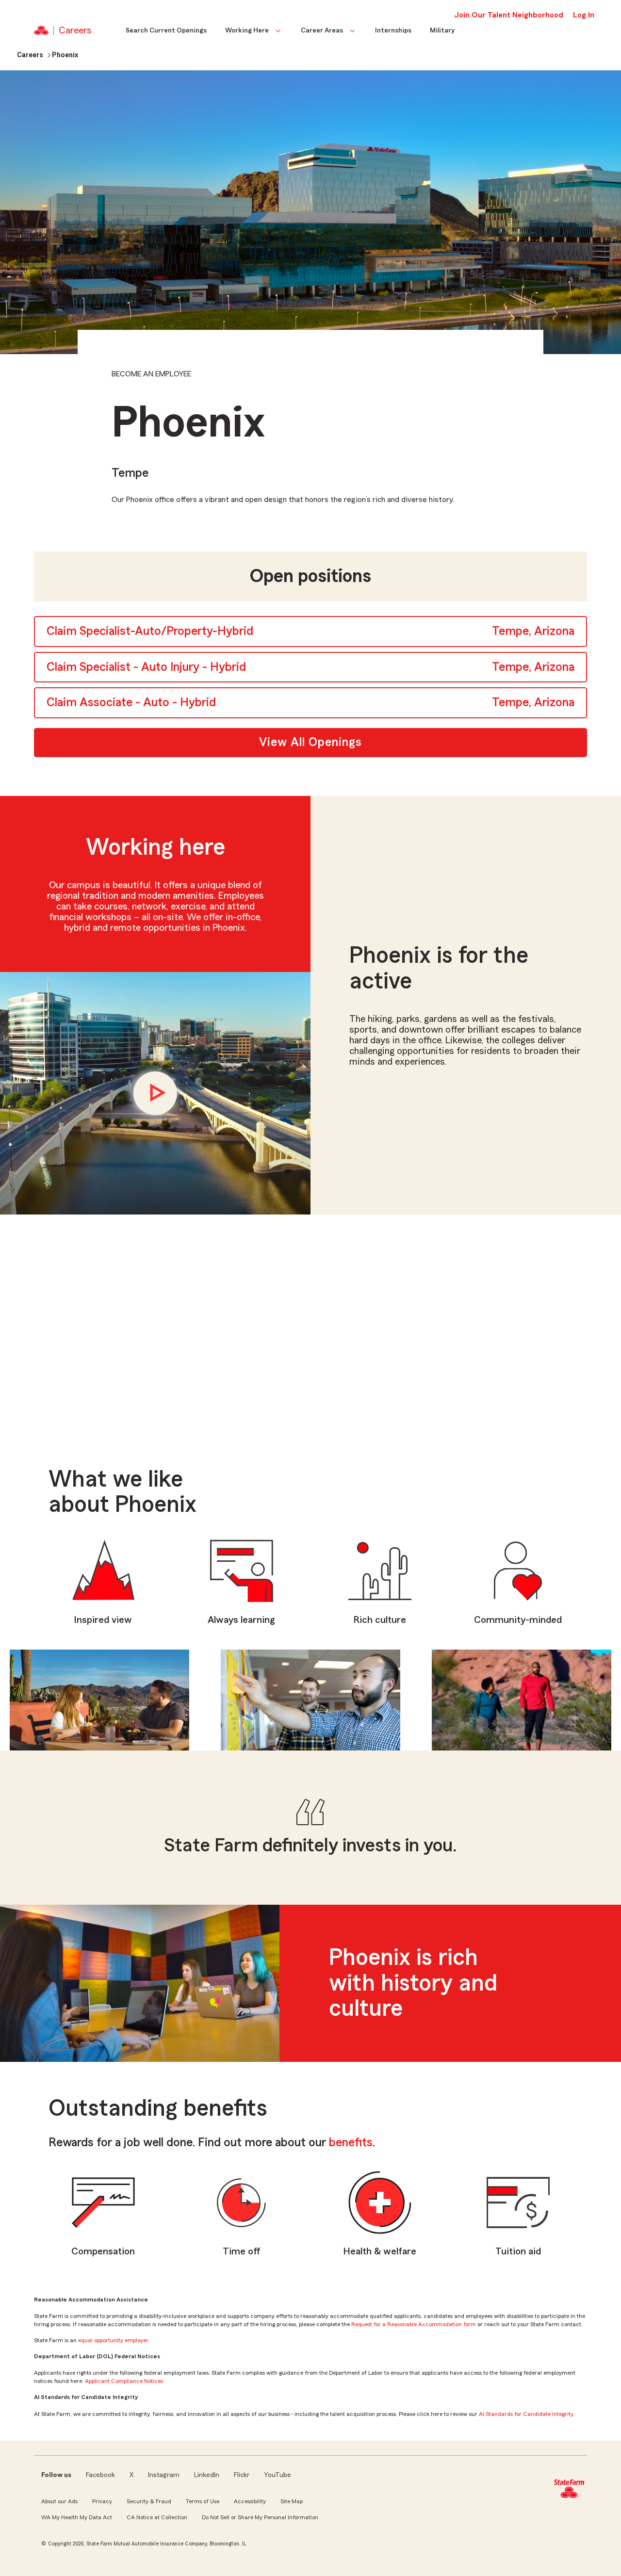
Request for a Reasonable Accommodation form (414, 2324)
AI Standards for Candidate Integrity (526, 2414)
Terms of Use (203, 2501)
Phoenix (65, 55)
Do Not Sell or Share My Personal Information (260, 2517)
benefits (351, 2143)
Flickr (242, 2475)
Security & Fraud (149, 2501)
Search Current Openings (166, 31)
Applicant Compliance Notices (124, 2381)
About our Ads (59, 2501)
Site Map (292, 2501)
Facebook (100, 2475)
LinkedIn (207, 2475)
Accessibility (250, 2501)
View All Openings (310, 742)
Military (442, 31)
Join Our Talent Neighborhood (509, 15)
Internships (393, 31)
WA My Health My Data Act (77, 2517)
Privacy (102, 2501)
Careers (30, 55)
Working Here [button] (247, 31)
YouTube (278, 2475)
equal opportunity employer (113, 2340)
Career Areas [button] (322, 31)
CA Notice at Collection (157, 2517)
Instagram (164, 2475)
